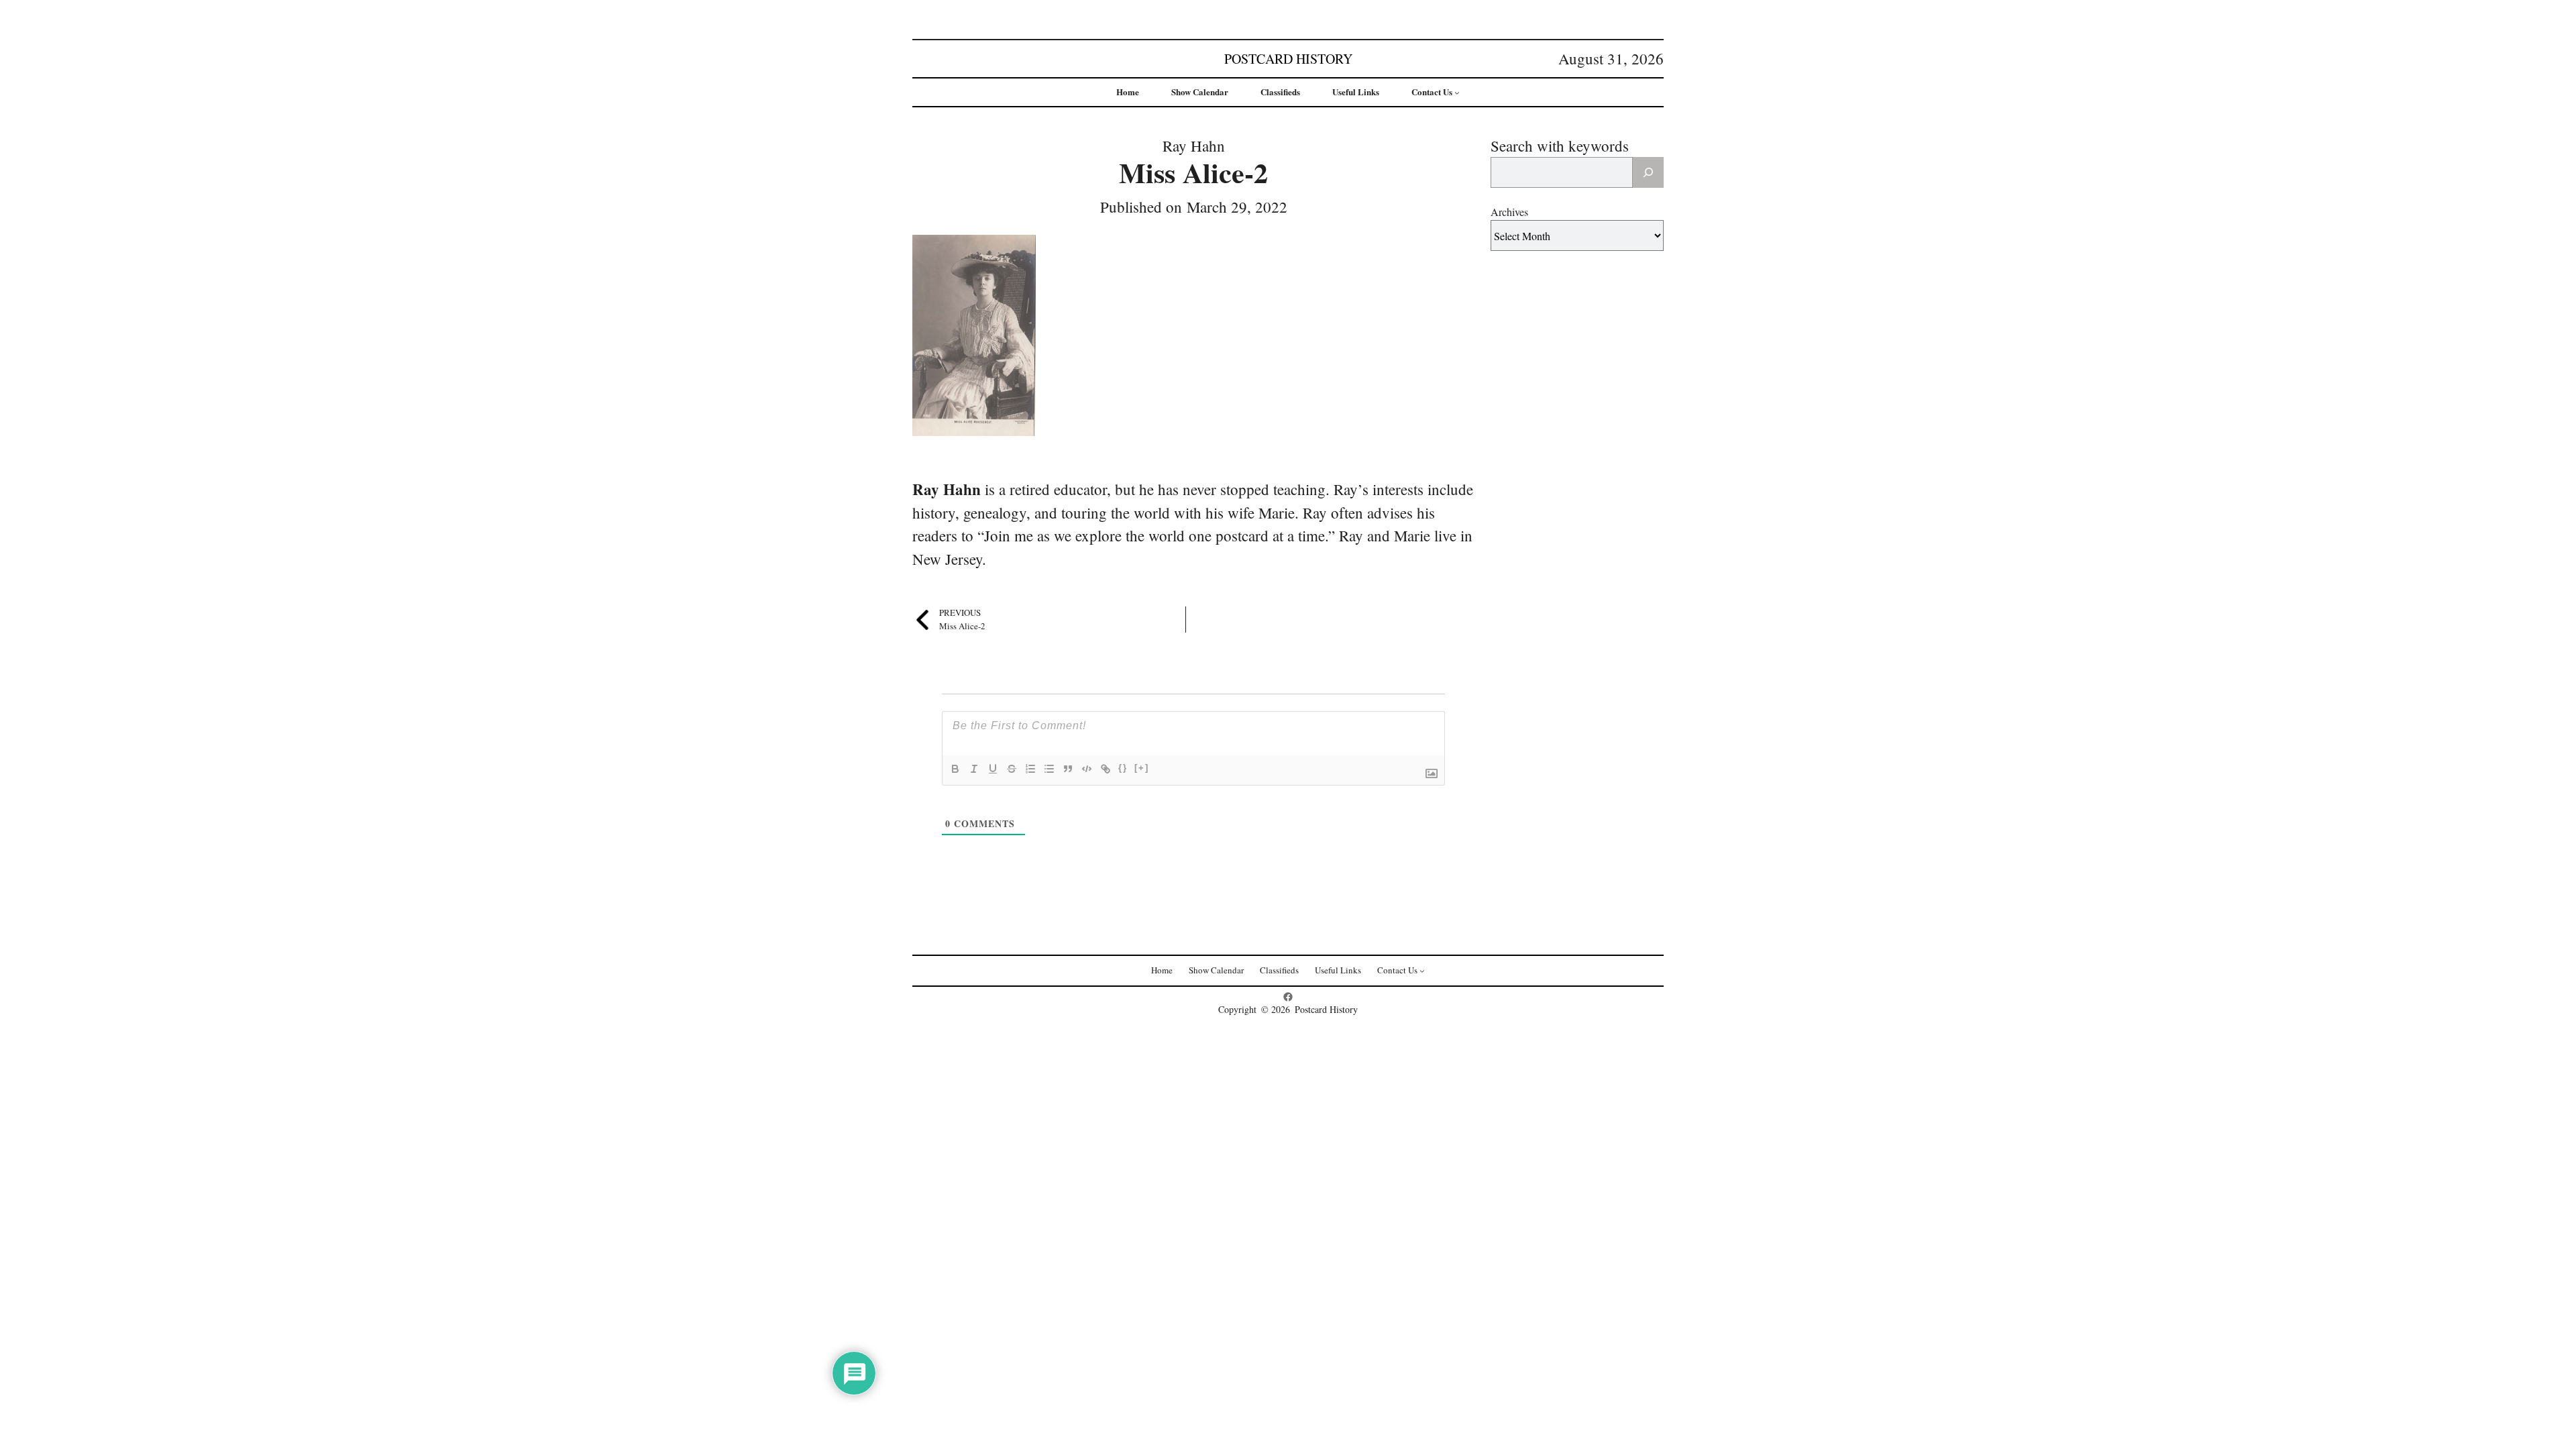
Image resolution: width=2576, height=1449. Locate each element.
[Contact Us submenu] (1457, 93)
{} (1123, 768)
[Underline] (993, 769)
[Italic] (974, 769)
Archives (1509, 212)
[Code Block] (1087, 769)
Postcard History (1288, 59)
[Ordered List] (1030, 769)
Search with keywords (1560, 146)
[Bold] (955, 769)
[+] (1142, 768)
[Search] (1648, 172)
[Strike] (1012, 769)
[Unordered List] (1049, 769)
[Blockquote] (1068, 769)
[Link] (1106, 769)
